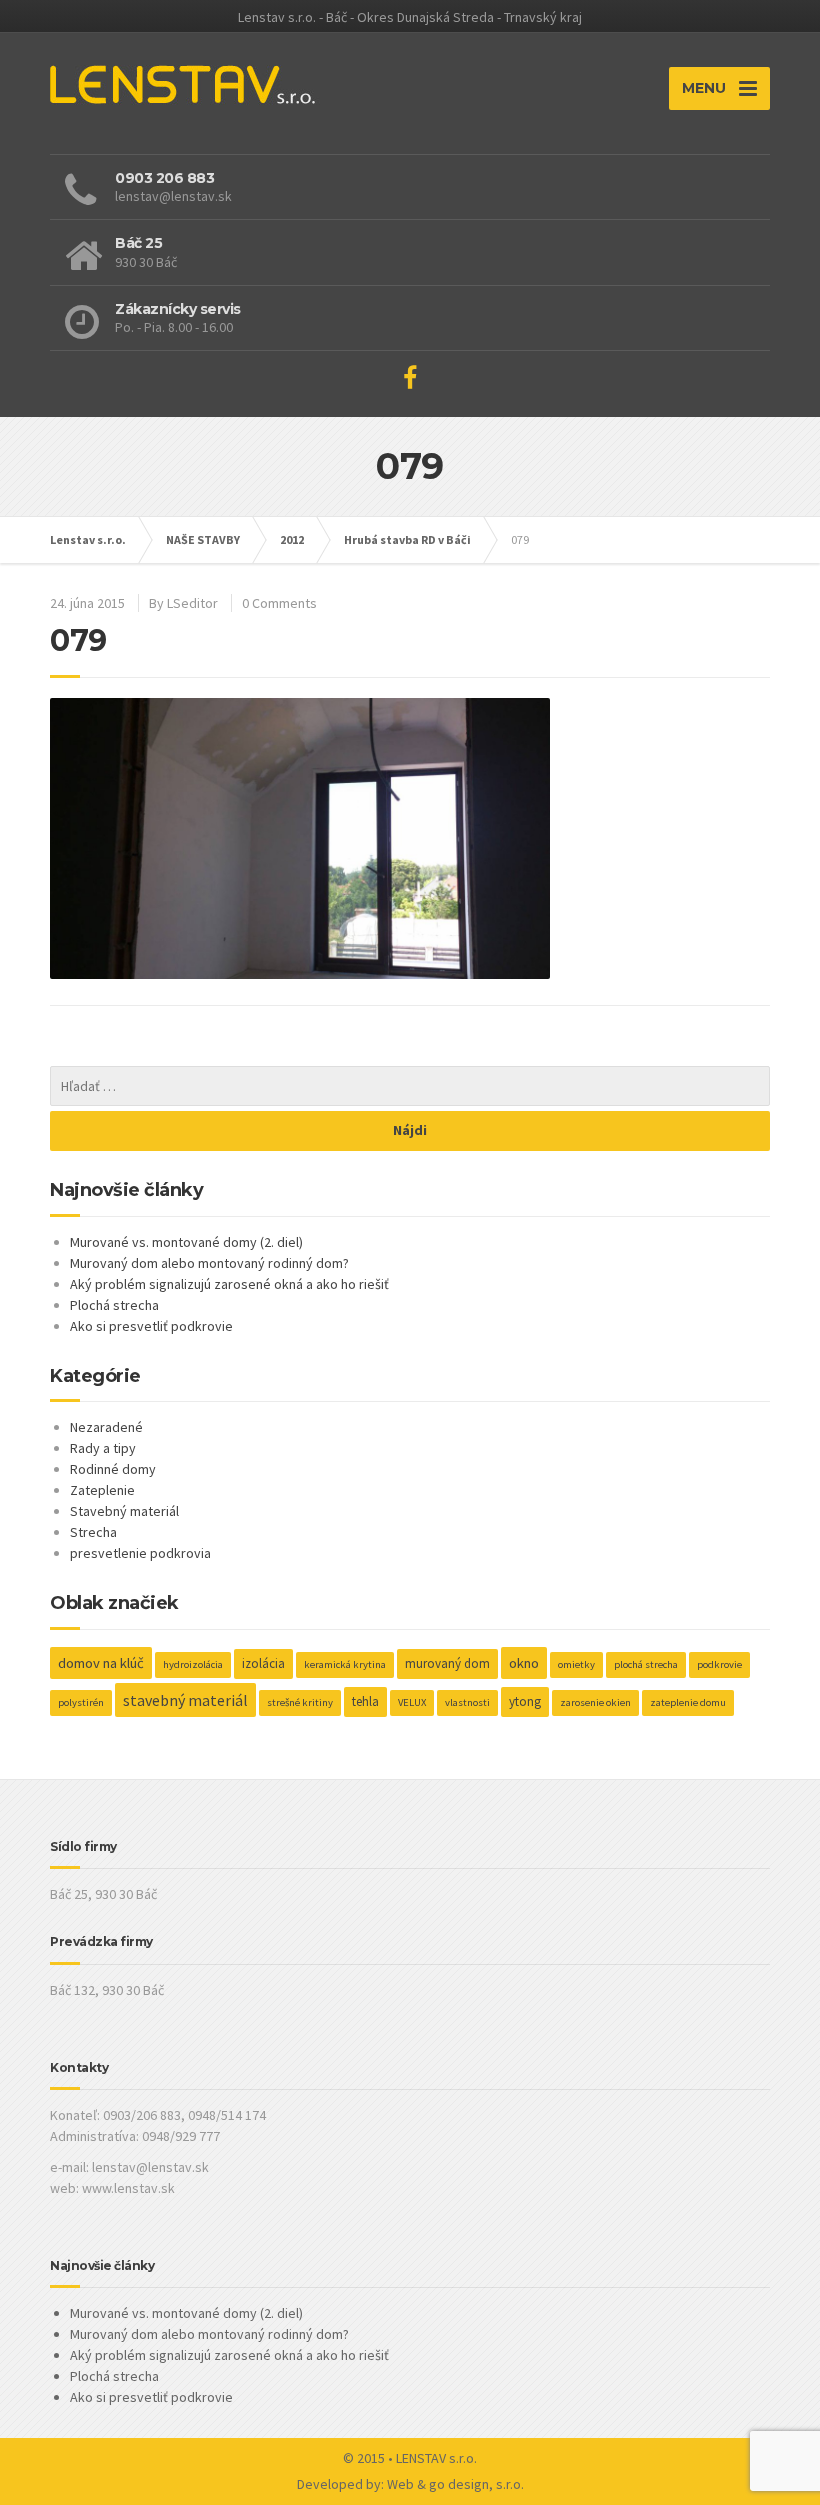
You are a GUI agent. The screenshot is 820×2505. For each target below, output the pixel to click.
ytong (525, 1701)
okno (524, 1663)
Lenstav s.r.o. (88, 539)
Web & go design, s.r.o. (455, 2484)
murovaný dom (447, 1663)
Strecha (93, 1532)
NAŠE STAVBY (203, 539)
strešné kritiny (300, 1702)
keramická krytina (345, 1664)
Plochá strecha (114, 1305)
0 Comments (279, 603)
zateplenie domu (688, 1702)
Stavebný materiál (124, 1511)
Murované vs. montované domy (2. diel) (186, 1242)
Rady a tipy (103, 1448)
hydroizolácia (193, 1664)
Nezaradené (106, 1427)
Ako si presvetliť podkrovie (151, 1326)
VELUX (412, 1702)
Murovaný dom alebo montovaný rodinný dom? (209, 1263)
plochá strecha (646, 1664)
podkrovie (719, 1664)
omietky (576, 1664)
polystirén (81, 1702)
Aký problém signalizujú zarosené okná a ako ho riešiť (229, 1284)
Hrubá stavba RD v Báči (407, 539)
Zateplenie (102, 1490)
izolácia (263, 1663)
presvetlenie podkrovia (140, 1553)
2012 (292, 539)
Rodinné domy (113, 1469)
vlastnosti (467, 1702)
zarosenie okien (595, 1702)
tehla (365, 1701)
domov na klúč (101, 1663)
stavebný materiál (185, 1700)
